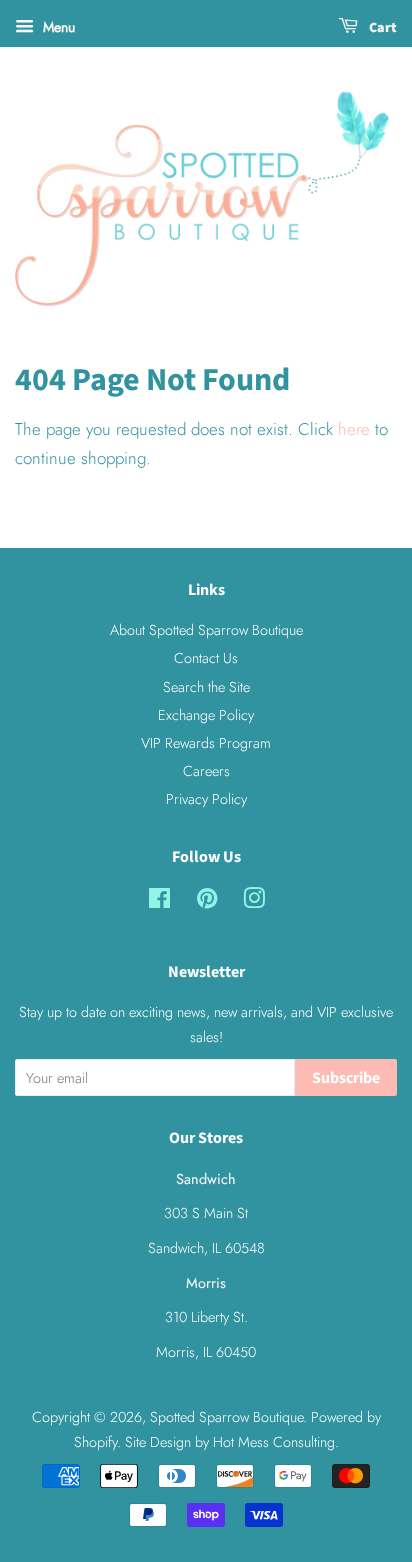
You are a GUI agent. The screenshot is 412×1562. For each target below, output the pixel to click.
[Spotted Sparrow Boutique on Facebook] (159, 902)
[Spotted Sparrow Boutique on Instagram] (254, 902)
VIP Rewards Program (206, 743)
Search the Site (206, 687)
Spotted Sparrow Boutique (226, 1417)
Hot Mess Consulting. (276, 1442)
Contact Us (206, 658)
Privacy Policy (206, 799)
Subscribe (346, 1078)
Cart (381, 28)
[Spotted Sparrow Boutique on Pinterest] (207, 902)
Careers (206, 771)
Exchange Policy (206, 715)
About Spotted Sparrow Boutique (206, 630)
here (354, 429)
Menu (57, 27)
